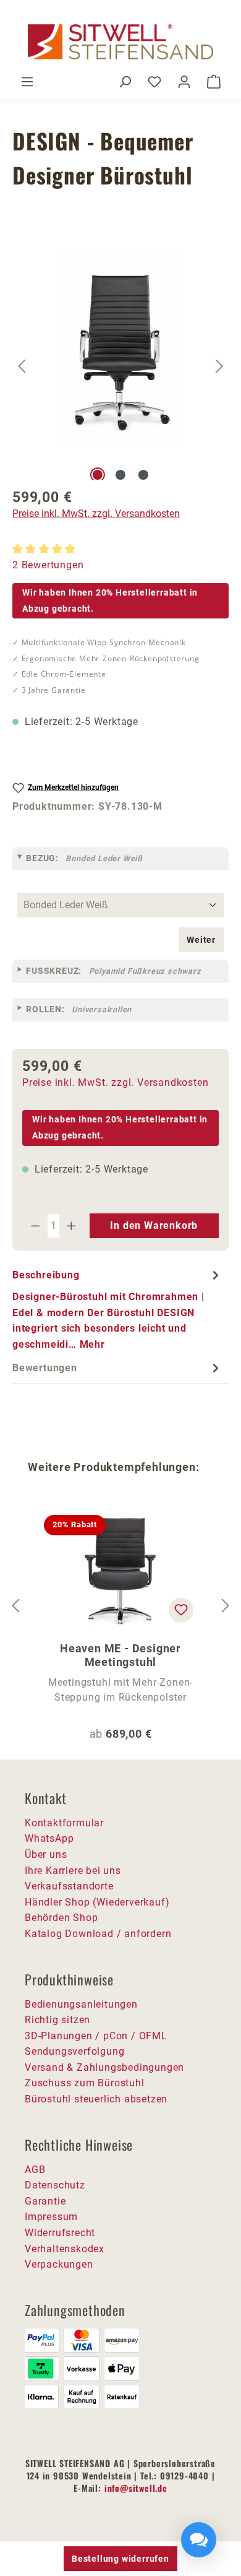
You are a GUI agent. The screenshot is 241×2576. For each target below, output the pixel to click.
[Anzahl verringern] (35, 1226)
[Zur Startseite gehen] (120, 42)
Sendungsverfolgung (74, 2051)
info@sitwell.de (136, 2488)
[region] (120, 366)
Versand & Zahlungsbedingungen (104, 2067)
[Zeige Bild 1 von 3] (98, 475)
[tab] (117, 1309)
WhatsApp (49, 1838)
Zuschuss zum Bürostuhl (85, 2083)
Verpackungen (59, 2264)
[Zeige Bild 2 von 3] (120, 475)
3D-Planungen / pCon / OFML (96, 2036)
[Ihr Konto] (184, 82)
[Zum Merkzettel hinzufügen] (181, 1610)
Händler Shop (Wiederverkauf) (97, 1902)
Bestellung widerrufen (120, 2559)
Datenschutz (55, 2185)
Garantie (45, 2201)
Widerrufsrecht (60, 2233)
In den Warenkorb (154, 1225)
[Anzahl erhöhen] (72, 1226)
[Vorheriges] (22, 366)
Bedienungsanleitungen (81, 2004)
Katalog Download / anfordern (98, 1934)
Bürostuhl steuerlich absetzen (96, 2099)
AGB (35, 2170)
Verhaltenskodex (65, 2249)
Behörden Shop (61, 1918)
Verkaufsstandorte (69, 1886)
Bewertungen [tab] (45, 1368)
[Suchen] (125, 82)
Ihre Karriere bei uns (73, 1871)
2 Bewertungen (48, 565)
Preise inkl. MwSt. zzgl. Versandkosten (96, 514)
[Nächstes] (219, 366)
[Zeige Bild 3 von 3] (143, 475)
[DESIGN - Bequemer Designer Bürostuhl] (121, 350)
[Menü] (27, 82)
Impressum (51, 2217)
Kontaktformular (64, 1823)
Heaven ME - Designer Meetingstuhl (120, 1655)
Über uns (46, 1854)
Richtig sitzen (57, 2020)
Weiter (201, 940)
